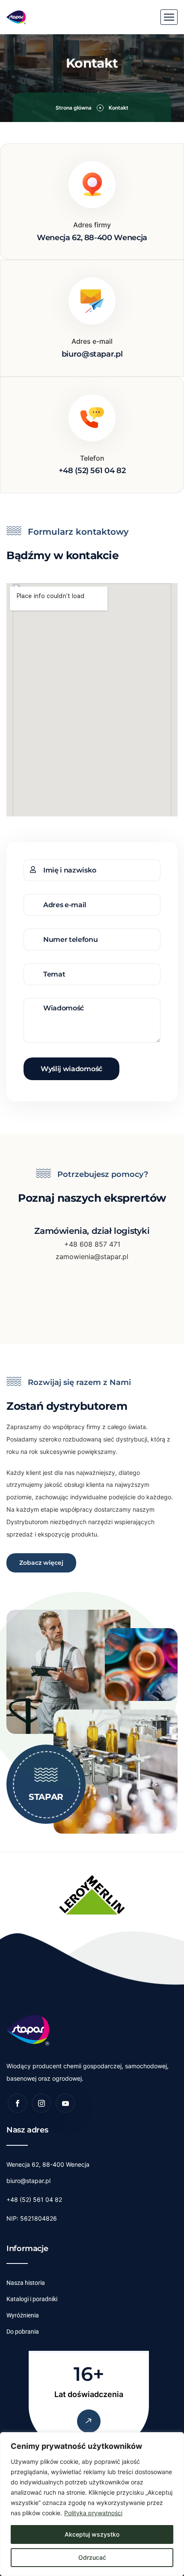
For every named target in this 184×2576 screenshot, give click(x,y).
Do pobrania (23, 2332)
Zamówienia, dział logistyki (92, 1231)
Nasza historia (26, 2283)
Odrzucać (92, 2557)
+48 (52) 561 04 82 (34, 2199)
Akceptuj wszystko (92, 2534)
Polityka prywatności (93, 2513)
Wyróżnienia (23, 2315)
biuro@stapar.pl (28, 2181)
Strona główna (74, 108)
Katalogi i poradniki (32, 2299)
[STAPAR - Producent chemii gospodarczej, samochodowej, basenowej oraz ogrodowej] (16, 17)
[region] (92, 2504)
